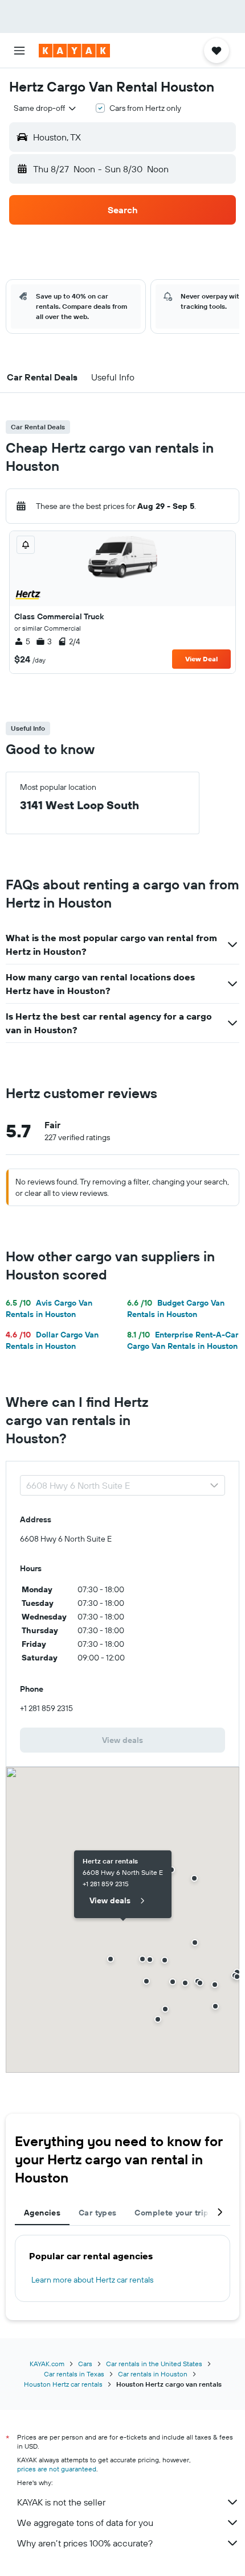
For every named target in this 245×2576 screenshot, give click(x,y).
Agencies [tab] (42, 2213)
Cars (85, 2364)
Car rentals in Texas (74, 2374)
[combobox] (46, 108)
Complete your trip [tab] (171, 2213)
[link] (122, 1740)
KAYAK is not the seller (61, 2502)
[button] (19, 51)
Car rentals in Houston (153, 2374)
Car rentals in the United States (154, 2364)
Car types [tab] (97, 2213)
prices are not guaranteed (57, 2469)
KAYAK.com (47, 2364)
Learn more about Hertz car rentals (92, 2280)
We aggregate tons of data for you (85, 2523)
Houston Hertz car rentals (63, 2384)
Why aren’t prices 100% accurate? (85, 2543)
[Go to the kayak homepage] (74, 51)
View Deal (201, 659)
